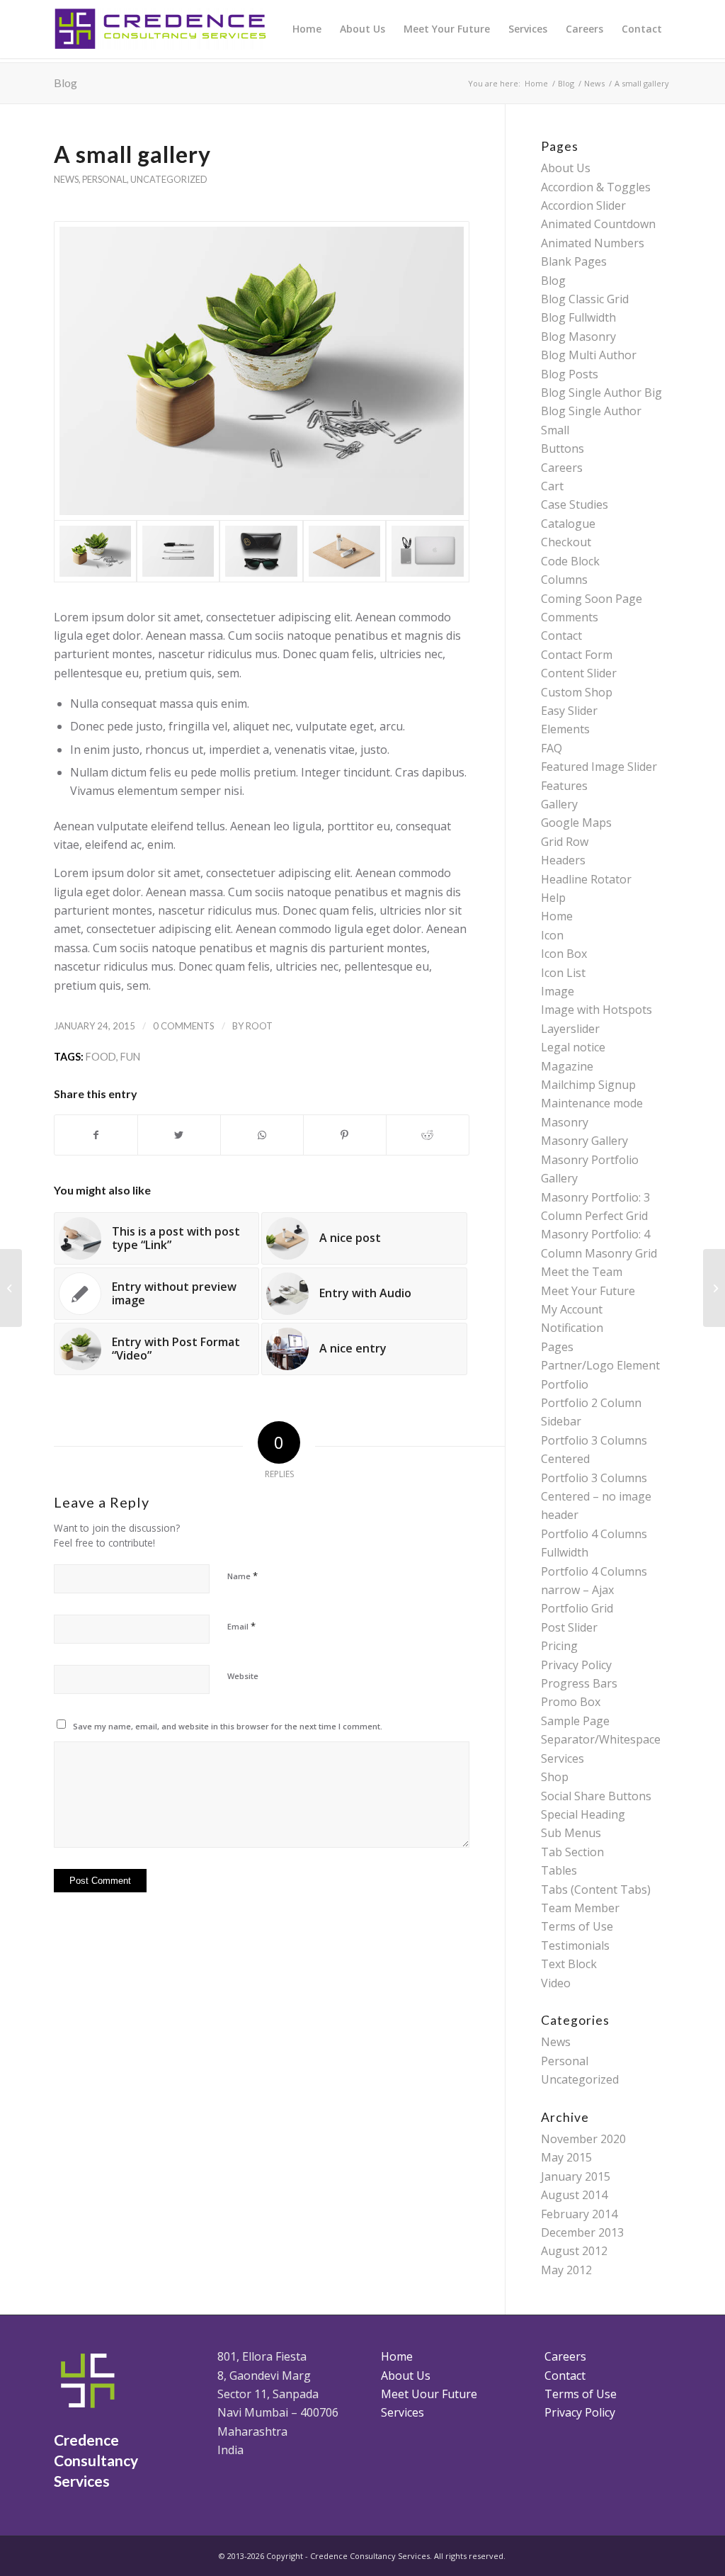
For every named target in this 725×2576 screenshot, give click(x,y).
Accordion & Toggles (596, 187)
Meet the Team (582, 1272)
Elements (565, 729)
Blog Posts (570, 374)
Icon (552, 935)
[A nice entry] (11, 1288)
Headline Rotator (586, 879)
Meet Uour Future (429, 2394)
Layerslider (570, 1029)
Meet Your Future (588, 1291)
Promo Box (571, 1702)
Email (241, 1626)
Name (242, 1576)
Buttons (563, 448)
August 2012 (574, 2251)
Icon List (563, 973)
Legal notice (573, 1047)
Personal (104, 179)
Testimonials (575, 1945)
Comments (570, 617)
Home (557, 916)
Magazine (567, 1066)
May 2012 (566, 2270)
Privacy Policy (576, 1665)
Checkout (566, 542)
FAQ (552, 748)
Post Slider (569, 1627)
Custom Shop (577, 692)
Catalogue (568, 524)
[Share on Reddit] (428, 1135)
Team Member (580, 1908)
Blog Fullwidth (578, 317)
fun (130, 1057)
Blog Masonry (578, 337)
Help (553, 898)
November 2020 (583, 2139)
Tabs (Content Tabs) (596, 1889)
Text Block (569, 1964)
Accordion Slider (583, 205)
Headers (563, 860)
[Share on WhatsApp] (262, 1135)
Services (563, 1758)
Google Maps (576, 823)
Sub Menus (571, 1833)
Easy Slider (569, 711)
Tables (559, 1870)
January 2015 (576, 2176)
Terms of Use (577, 1926)
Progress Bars (579, 1683)
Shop (555, 1777)
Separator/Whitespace (601, 1739)
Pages (557, 1347)
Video (556, 1983)
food (101, 1057)
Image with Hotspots (596, 1010)
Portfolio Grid (577, 1608)
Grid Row (565, 842)
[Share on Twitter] (179, 1135)
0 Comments (184, 1026)
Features (564, 786)
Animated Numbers (593, 243)
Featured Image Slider (599, 767)
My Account (572, 1309)
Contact (561, 635)
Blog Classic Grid (585, 299)
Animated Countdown (598, 224)
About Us (566, 168)
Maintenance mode (592, 1103)
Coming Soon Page (592, 599)
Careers (562, 468)
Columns (564, 580)
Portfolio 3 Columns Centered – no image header (596, 1497)
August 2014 (574, 2195)
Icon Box (564, 954)
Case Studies (575, 504)
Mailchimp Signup (588, 1085)
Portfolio (565, 1384)
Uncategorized (169, 179)
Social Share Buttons (596, 1796)
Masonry (565, 1122)
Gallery (559, 804)
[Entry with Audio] (714, 1288)
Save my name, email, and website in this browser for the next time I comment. (228, 1726)
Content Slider (579, 673)
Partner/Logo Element (600, 1365)
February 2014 (579, 2214)
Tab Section (572, 1852)
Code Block (570, 561)
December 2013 (582, 2232)
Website (243, 1676)
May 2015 (566, 2157)
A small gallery (132, 154)
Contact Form (577, 655)
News (66, 179)
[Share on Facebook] (96, 1135)
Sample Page (575, 1721)
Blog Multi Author (589, 355)
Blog (65, 83)
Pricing (559, 1646)
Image (558, 991)
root (259, 1026)
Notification (572, 1328)
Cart (552, 486)
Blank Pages (574, 261)
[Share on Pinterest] (345, 1135)
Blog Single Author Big (601, 392)
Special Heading (583, 1814)
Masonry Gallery (584, 1141)
